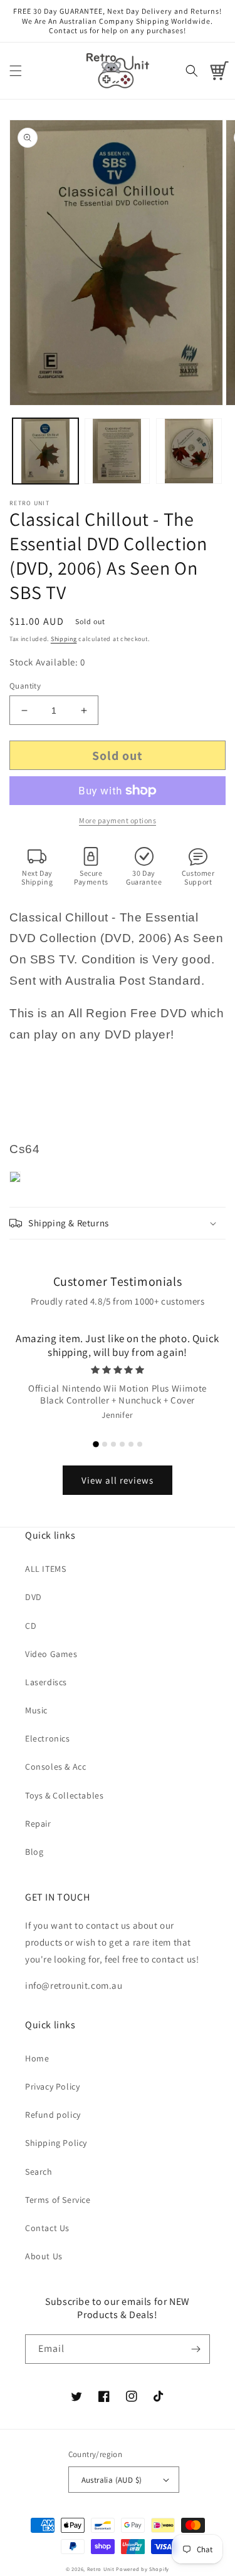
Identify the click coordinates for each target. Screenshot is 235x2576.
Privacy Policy (52, 2086)
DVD (34, 1597)
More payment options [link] (118, 820)
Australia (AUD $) (112, 2480)
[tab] (96, 1444)
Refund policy (53, 2115)
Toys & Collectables (64, 1795)
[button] (16, 71)
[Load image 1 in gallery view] (45, 451)
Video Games (51, 1654)
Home (37, 2058)
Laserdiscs (46, 1682)
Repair (38, 1824)
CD (31, 1626)
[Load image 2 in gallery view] (118, 451)
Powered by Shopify (143, 2569)
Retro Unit (101, 2569)
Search (39, 2172)
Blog (34, 1852)
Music (36, 1710)
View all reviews (118, 1480)
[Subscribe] (196, 2349)
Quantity (25, 686)
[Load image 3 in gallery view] (189, 451)
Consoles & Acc (55, 1767)
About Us (44, 2256)
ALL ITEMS (45, 1569)
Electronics (48, 1738)
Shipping (64, 639)
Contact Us (47, 2228)
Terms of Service (58, 2200)
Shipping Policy (56, 2143)
